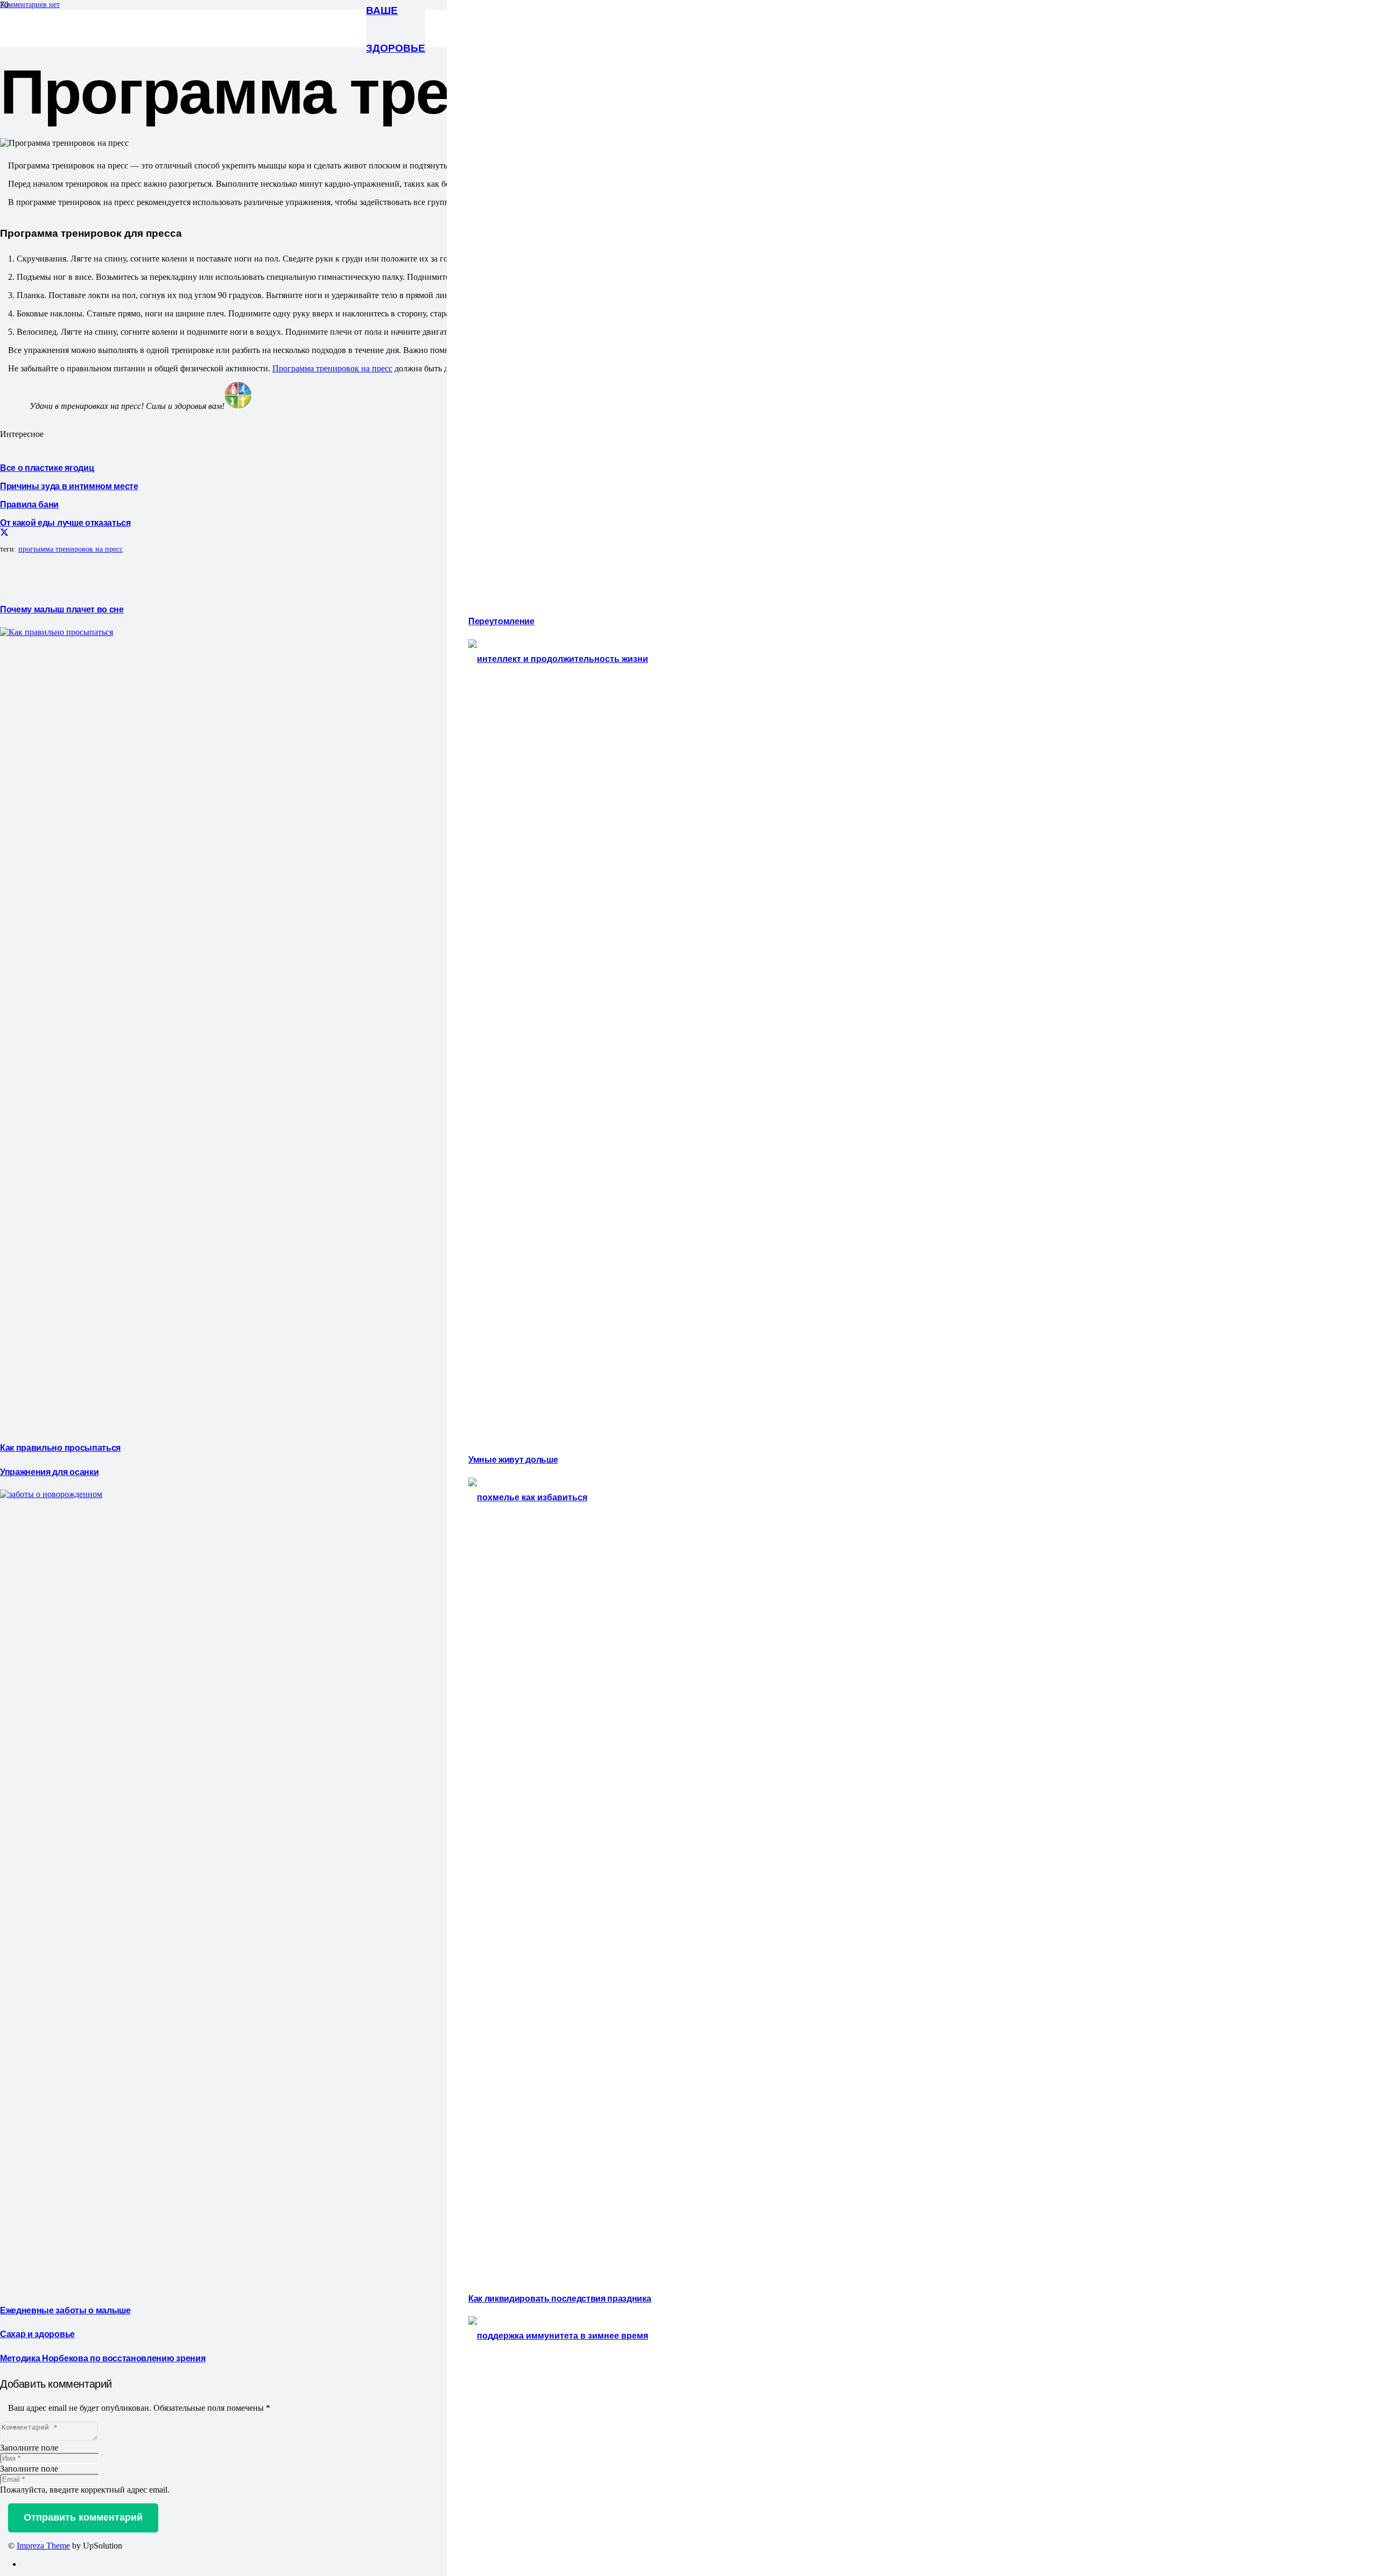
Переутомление (501, 620)
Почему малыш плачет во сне (62, 609)
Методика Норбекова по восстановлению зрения (103, 2358)
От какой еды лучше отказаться (65, 522)
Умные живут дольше (513, 1459)
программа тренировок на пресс (71, 549)
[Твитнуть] (4, 533)
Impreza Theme (43, 2546)
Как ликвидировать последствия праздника (560, 2298)
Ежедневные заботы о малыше (65, 2310)
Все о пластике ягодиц (47, 467)
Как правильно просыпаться (60, 1447)
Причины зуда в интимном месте (69, 485)
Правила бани (29, 504)
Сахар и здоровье (37, 2333)
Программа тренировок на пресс (332, 368)
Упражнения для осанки (49, 1471)
